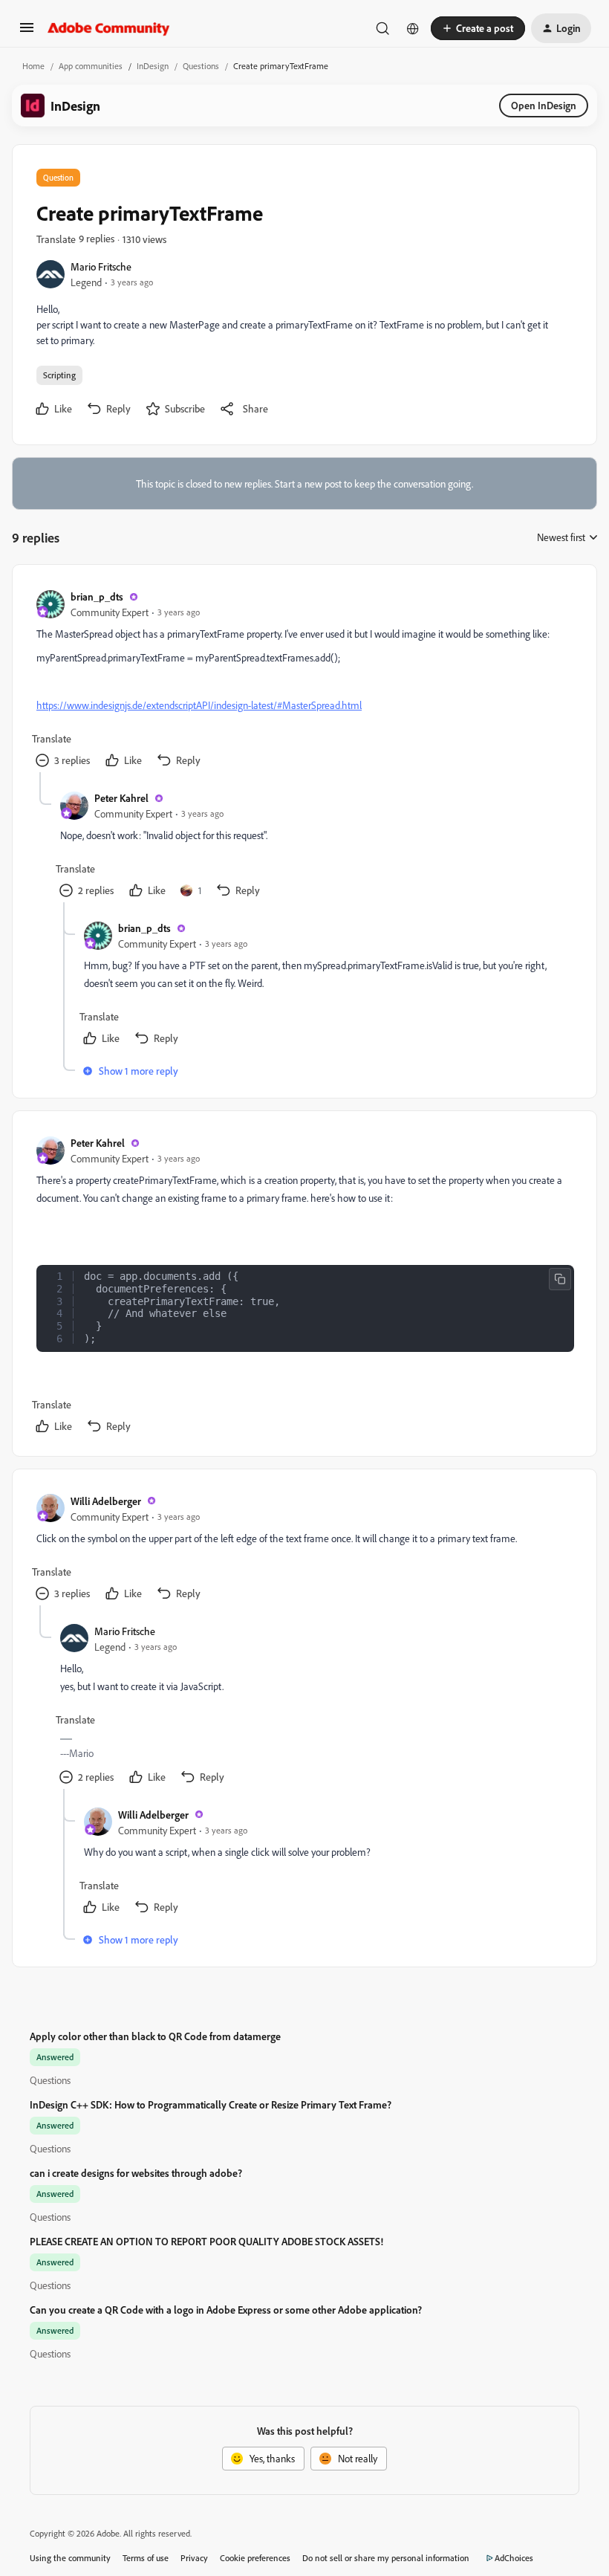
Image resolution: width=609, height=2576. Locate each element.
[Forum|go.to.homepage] (109, 28)
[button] (27, 32)
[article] (304, 680)
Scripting (59, 375)
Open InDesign (544, 105)
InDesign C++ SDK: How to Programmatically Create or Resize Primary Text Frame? (211, 2104)
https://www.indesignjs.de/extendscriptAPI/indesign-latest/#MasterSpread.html (199, 705)
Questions (201, 66)
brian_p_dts (97, 596)
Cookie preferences (255, 2558)
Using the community (70, 2558)
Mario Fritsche (101, 266)
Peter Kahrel (121, 798)
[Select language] (413, 28)
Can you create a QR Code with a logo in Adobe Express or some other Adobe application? (226, 2310)
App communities (91, 66)
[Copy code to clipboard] (560, 1279)
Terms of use (146, 2558)
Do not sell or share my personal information (386, 2558)
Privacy (194, 2558)
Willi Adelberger (106, 1501)
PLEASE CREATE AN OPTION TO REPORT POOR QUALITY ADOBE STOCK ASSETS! (206, 2241)
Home (33, 66)
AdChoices (514, 2558)
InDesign (153, 66)
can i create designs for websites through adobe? (136, 2173)
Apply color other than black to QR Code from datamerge (155, 2036)
